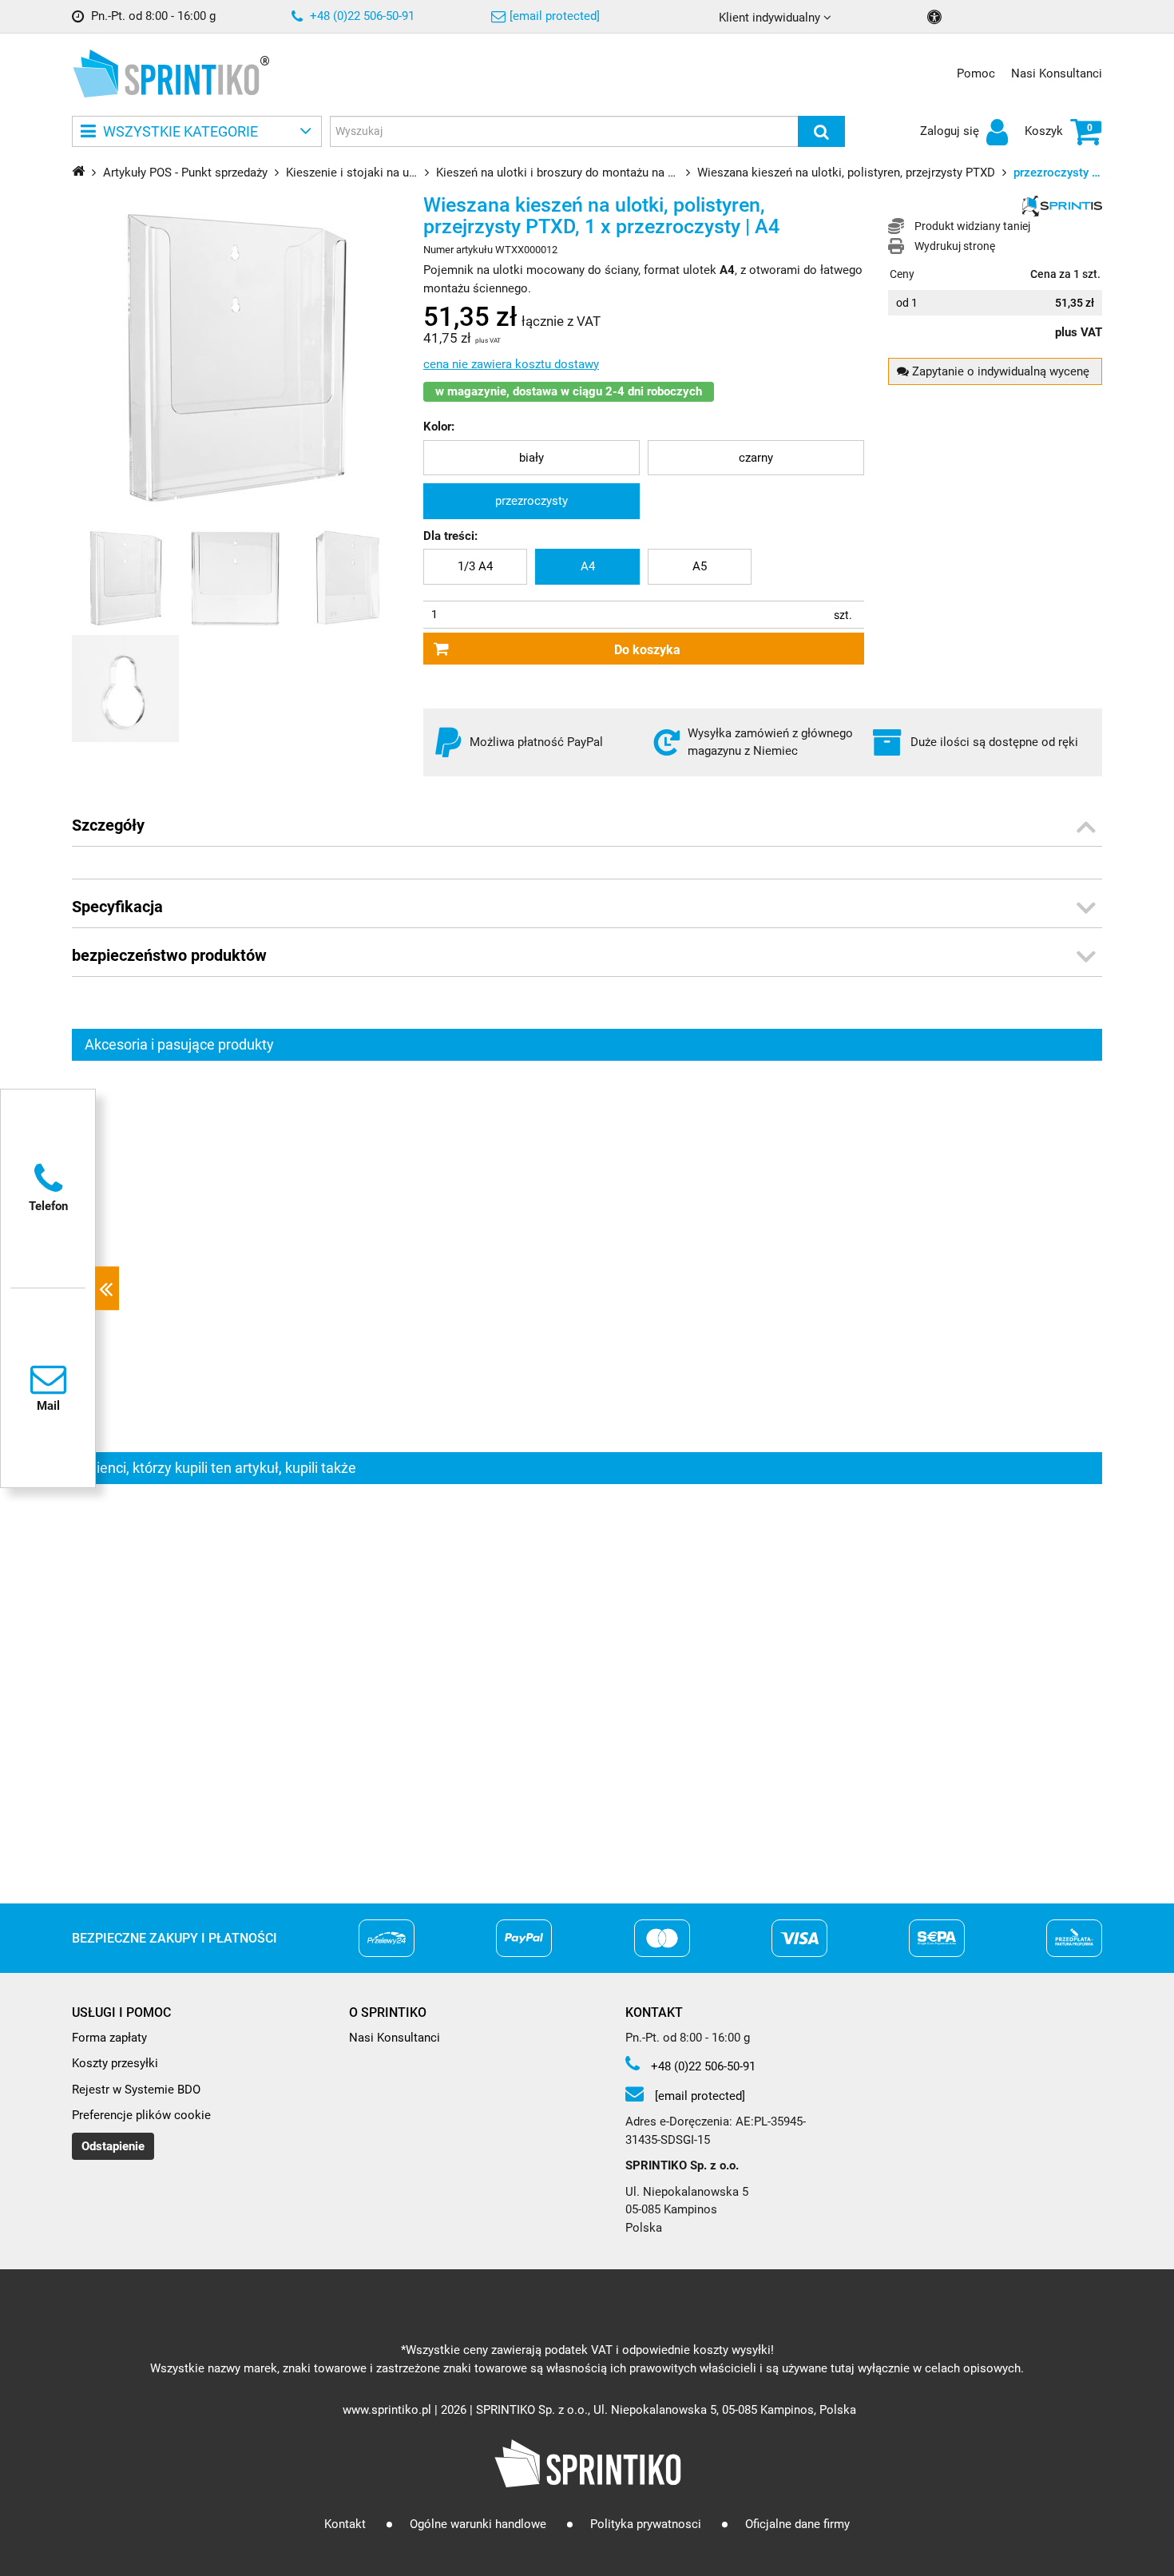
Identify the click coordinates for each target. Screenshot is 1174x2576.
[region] (587, 1256)
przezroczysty (531, 501)
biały (531, 458)
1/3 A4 (475, 566)
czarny (756, 458)
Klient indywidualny (771, 18)
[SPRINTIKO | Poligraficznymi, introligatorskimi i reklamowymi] (166, 73)
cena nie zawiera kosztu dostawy (511, 364)
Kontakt (345, 2524)
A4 (588, 566)
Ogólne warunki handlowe (478, 2524)
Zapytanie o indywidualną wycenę (999, 371)
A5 (700, 566)
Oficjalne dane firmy (797, 2524)
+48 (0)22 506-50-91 (361, 16)
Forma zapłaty (109, 2038)
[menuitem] (531, 458)
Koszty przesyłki (115, 2063)
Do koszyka (647, 650)
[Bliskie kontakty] (107, 1288)
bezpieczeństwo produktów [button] (169, 955)
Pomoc (976, 73)
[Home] (78, 171)
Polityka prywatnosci (646, 2524)
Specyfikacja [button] (117, 907)
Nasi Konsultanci (1057, 73)
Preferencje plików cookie (141, 2115)
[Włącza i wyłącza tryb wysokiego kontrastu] (936, 17)
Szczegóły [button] (108, 825)
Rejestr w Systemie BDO (136, 2090)
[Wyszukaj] (821, 131)
